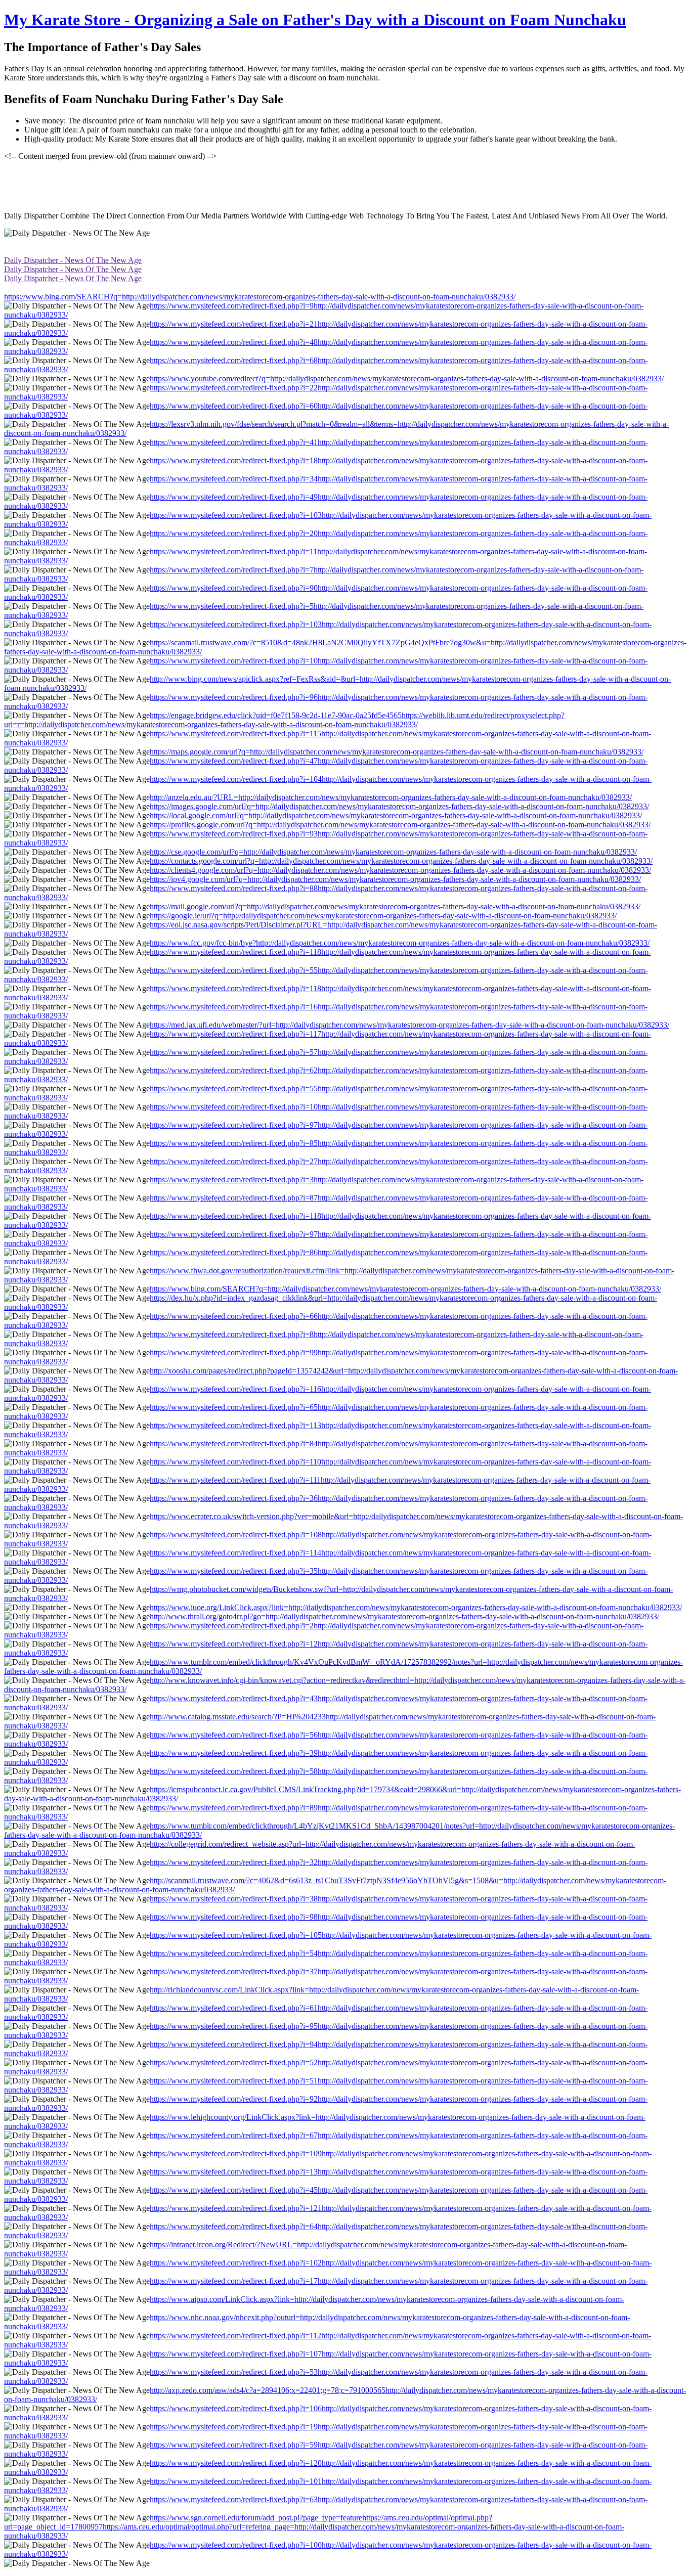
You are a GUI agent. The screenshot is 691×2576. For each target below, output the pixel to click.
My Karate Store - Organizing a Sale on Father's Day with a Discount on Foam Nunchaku (315, 20)
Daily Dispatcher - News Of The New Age (73, 260)
